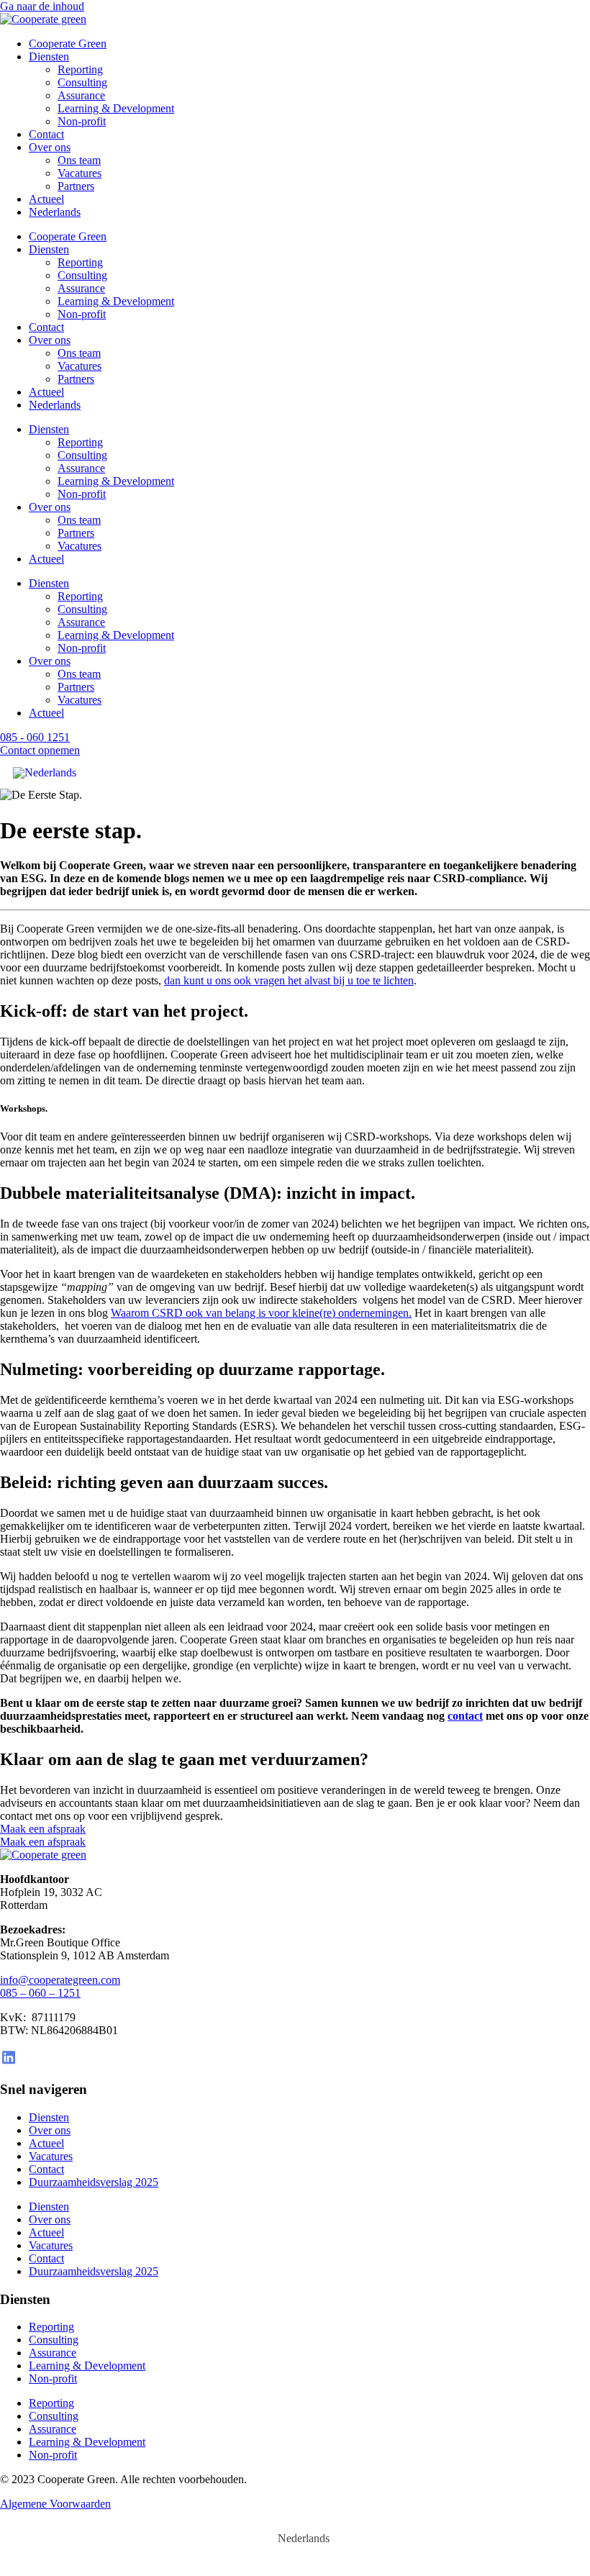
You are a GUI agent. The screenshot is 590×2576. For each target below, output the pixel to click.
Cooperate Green (68, 44)
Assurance (81, 95)
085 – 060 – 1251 (40, 1993)
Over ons (50, 147)
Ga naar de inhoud (42, 6)
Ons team (79, 160)
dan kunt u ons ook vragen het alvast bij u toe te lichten (289, 980)
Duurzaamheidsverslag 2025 (94, 2182)
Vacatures (80, 173)
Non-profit (82, 121)
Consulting (82, 82)
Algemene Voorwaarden (55, 2504)
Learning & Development (116, 108)
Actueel (46, 199)
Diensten (49, 56)
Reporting (80, 69)
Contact (46, 134)
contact (465, 1716)
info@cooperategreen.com (60, 1980)
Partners (76, 186)
